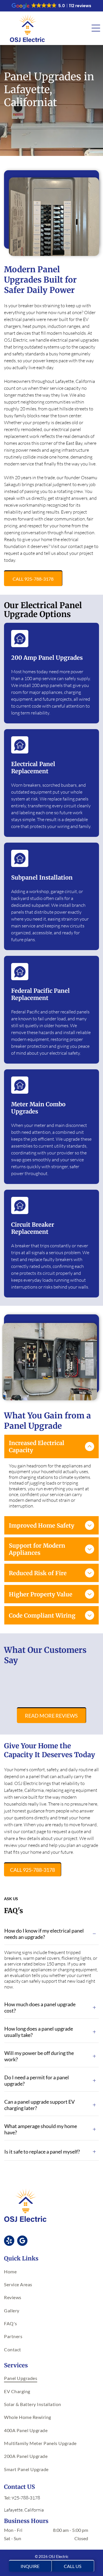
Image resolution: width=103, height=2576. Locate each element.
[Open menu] (96, 28)
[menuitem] (51, 2271)
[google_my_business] (22, 2241)
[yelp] (9, 2241)
